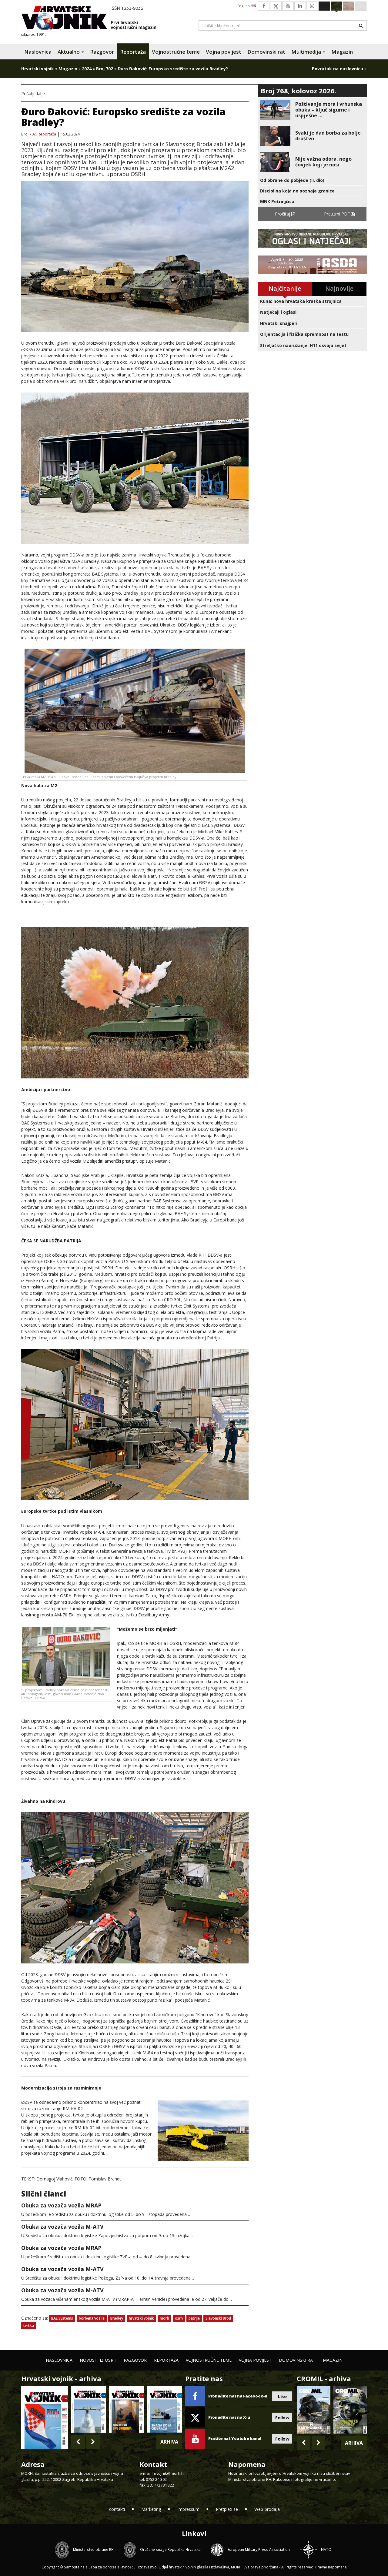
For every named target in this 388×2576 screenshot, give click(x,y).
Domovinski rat (266, 52)
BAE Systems (62, 2318)
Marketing (151, 2509)
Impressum (188, 2509)
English (244, 6)
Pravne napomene (331, 2567)
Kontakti (117, 2509)
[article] (312, 110)
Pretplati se (227, 2509)
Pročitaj (283, 214)
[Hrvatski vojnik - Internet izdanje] (93, 19)
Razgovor (102, 52)
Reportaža (133, 52)
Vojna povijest (224, 52)
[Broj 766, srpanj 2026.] (89, 2409)
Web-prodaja (267, 2509)
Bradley (117, 2318)
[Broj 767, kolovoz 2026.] (45, 2417)
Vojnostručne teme (176, 52)
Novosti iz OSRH (98, 2360)
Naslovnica (38, 52)
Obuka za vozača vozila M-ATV (62, 2227)
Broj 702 (105, 69)
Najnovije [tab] (339, 288)
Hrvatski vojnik (38, 69)
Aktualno (69, 52)
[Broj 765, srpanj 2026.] (127, 2409)
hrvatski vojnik (141, 2318)
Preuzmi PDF (338, 214)
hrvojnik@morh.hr (169, 2473)
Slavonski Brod (218, 2318)
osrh (179, 2318)
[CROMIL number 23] (313, 2410)
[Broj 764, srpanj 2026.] (165, 2409)
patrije (194, 2318)
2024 (87, 69)
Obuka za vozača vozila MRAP (61, 2205)
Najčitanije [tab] (285, 288)
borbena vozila (92, 2318)
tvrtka (29, 2325)
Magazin (342, 52)
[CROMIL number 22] (350, 2410)
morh (164, 2318)
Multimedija (307, 52)
